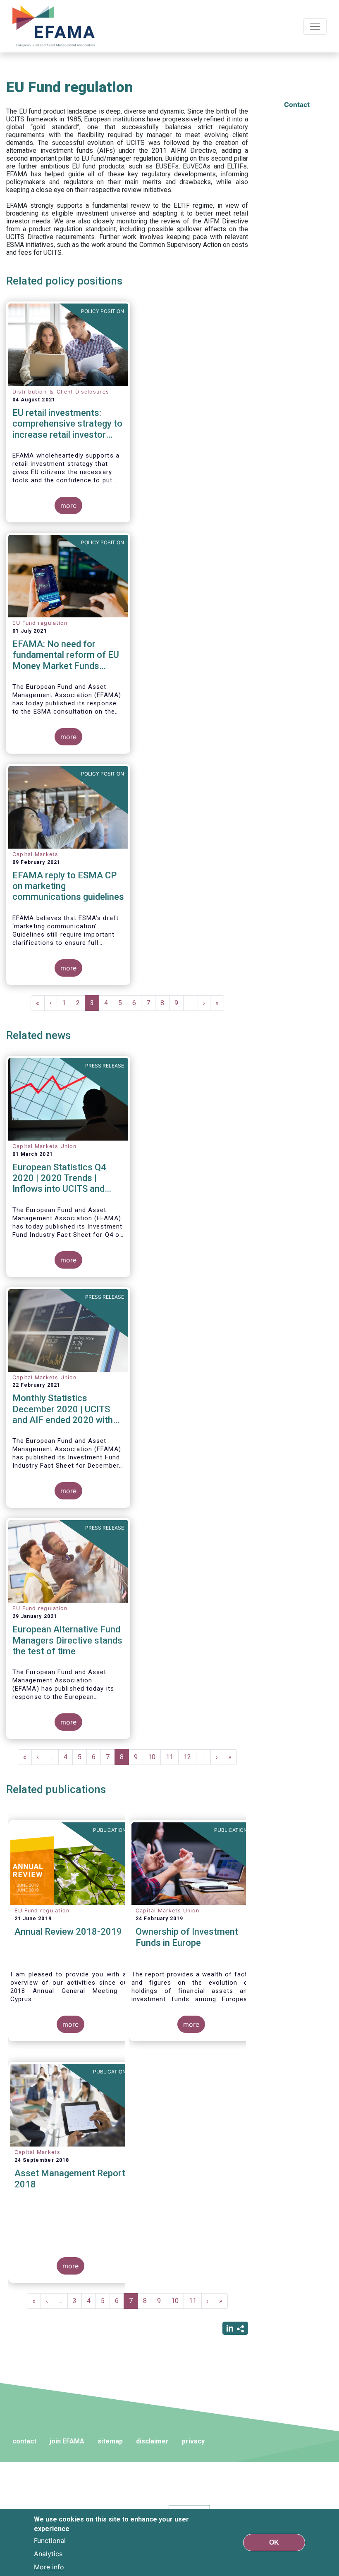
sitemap (110, 2441)
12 (190, 1757)
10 (154, 1757)
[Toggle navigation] (315, 26)
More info (49, 2567)
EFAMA (55, 26)
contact (24, 2441)
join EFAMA (67, 2441)
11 (172, 1757)
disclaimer (152, 2441)
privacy (193, 2441)
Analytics (48, 2554)
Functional (50, 2540)
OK (274, 2542)
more (68, 505)
